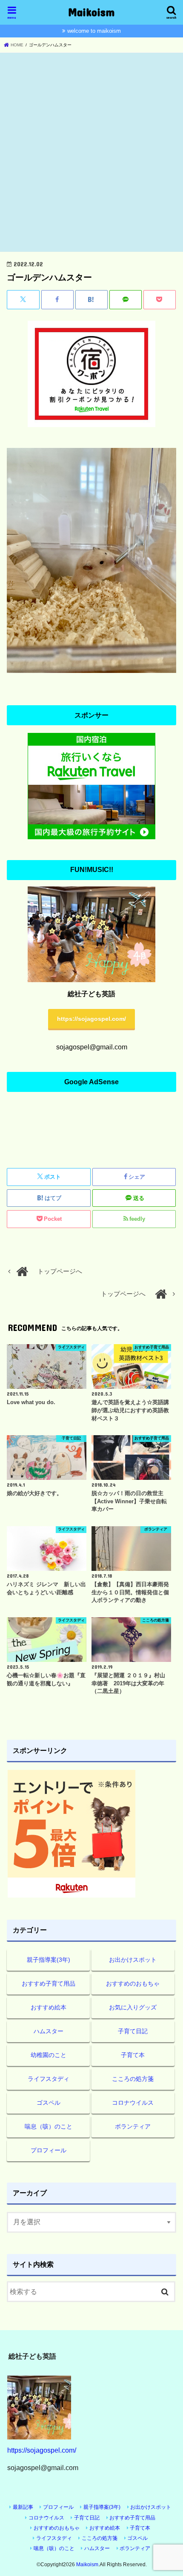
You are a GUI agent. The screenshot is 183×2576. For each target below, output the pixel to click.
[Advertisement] (91, 153)
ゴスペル (49, 2103)
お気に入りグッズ (133, 2007)
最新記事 (23, 2507)
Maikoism (91, 12)
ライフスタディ (49, 2079)
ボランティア (133, 2126)
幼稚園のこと (49, 2055)
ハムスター (49, 2031)
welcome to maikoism (94, 31)
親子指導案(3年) (49, 1960)
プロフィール (49, 2150)
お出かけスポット (133, 1960)
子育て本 (133, 2055)
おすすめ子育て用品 (49, 1983)
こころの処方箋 (133, 2079)
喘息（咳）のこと (49, 2126)
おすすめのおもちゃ (133, 1983)
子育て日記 (133, 2031)
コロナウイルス (133, 2103)
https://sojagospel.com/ (91, 1019)
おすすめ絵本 (49, 2007)
